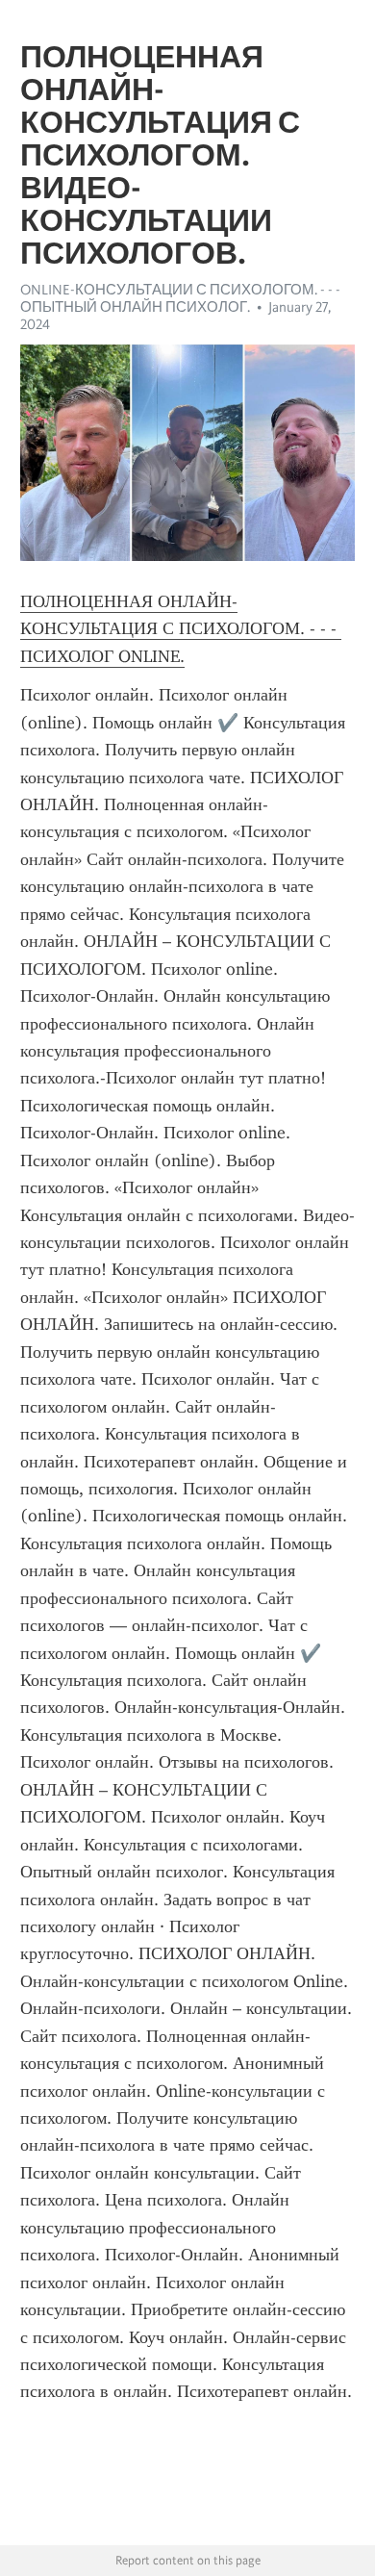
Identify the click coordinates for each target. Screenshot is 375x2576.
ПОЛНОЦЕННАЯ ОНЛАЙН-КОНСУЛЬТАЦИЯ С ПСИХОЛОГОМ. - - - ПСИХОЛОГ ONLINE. (181, 629)
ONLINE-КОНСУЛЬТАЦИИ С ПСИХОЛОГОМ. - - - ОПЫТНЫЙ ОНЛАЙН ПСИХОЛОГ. (180, 298)
